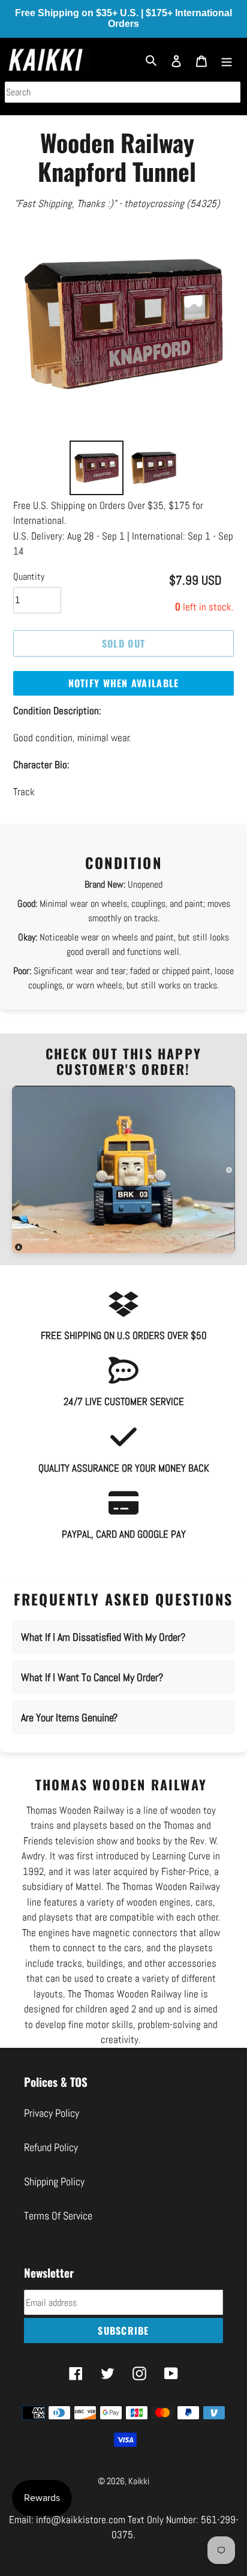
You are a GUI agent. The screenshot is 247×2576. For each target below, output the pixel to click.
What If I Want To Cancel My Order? (92, 1677)
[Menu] (227, 60)
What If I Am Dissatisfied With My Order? (103, 1637)
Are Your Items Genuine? (69, 1717)
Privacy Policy (52, 2113)
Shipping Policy (54, 2181)
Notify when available (124, 683)
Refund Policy (51, 2147)
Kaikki (139, 2481)
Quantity (29, 576)
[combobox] (123, 92)
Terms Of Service (58, 2216)
